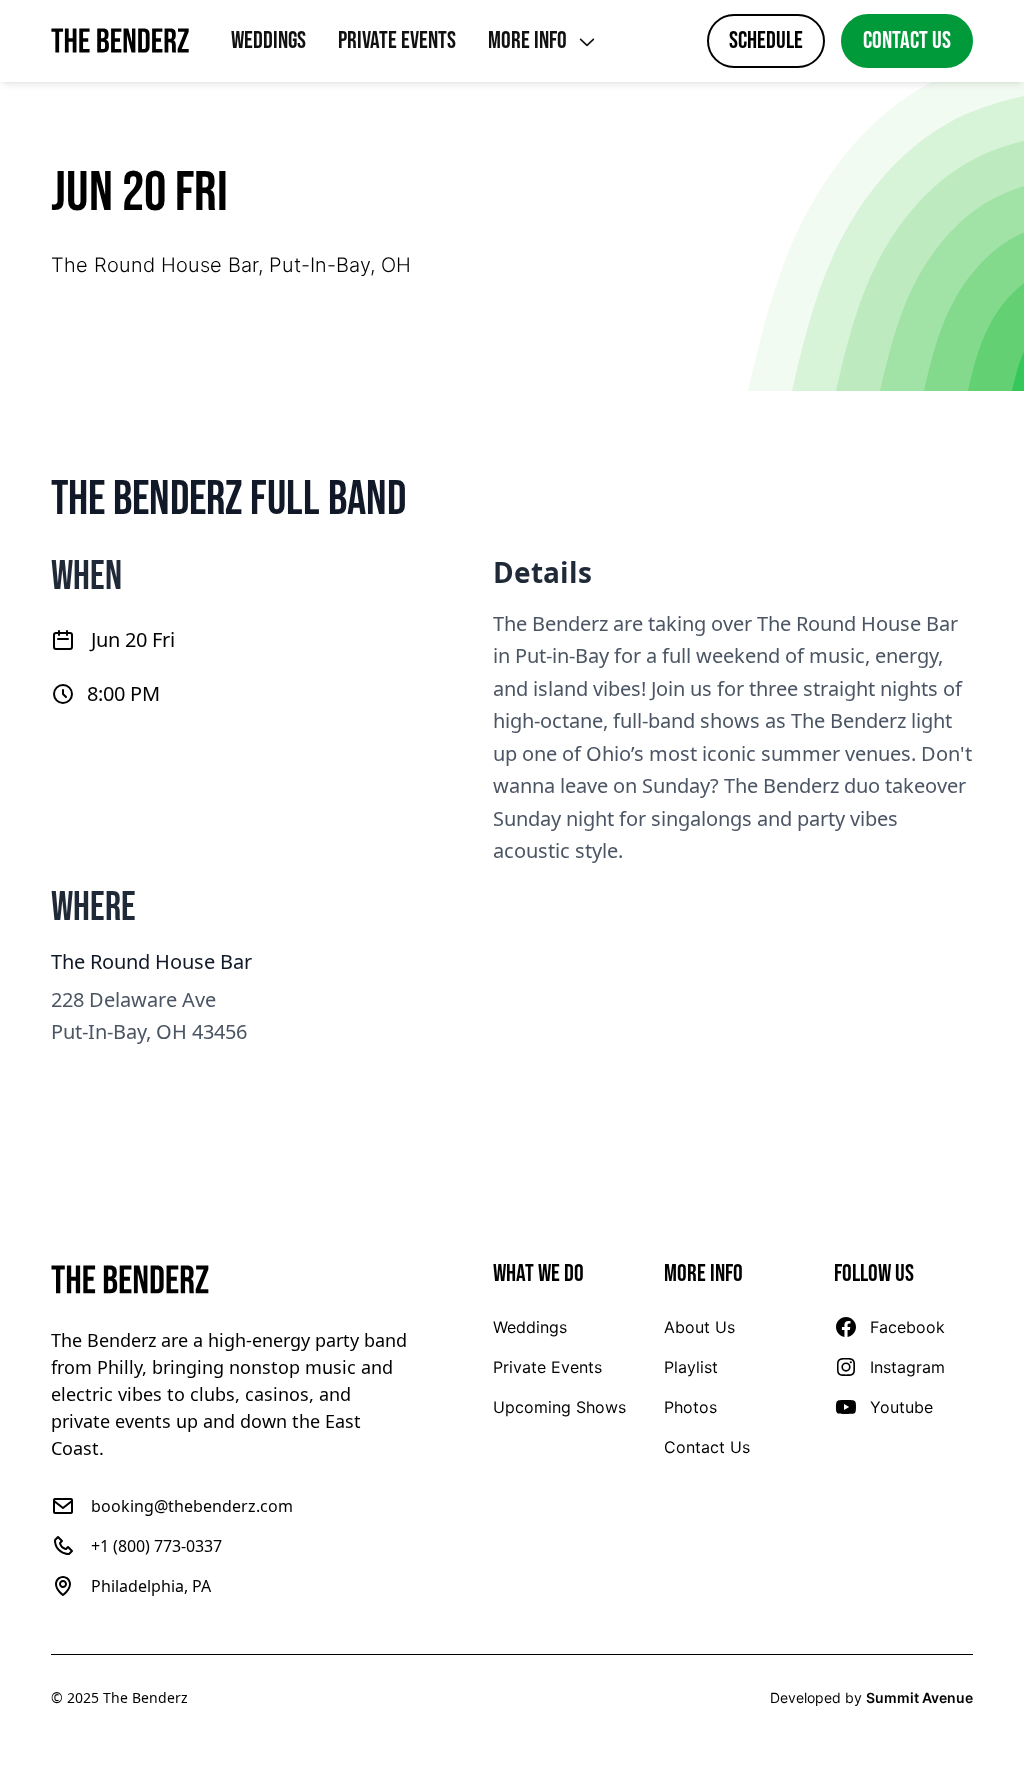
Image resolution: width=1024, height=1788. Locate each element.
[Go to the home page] (231, 1280)
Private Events (397, 40)
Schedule (766, 40)
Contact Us (907, 40)
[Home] (121, 41)
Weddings (268, 40)
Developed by (871, 1697)
